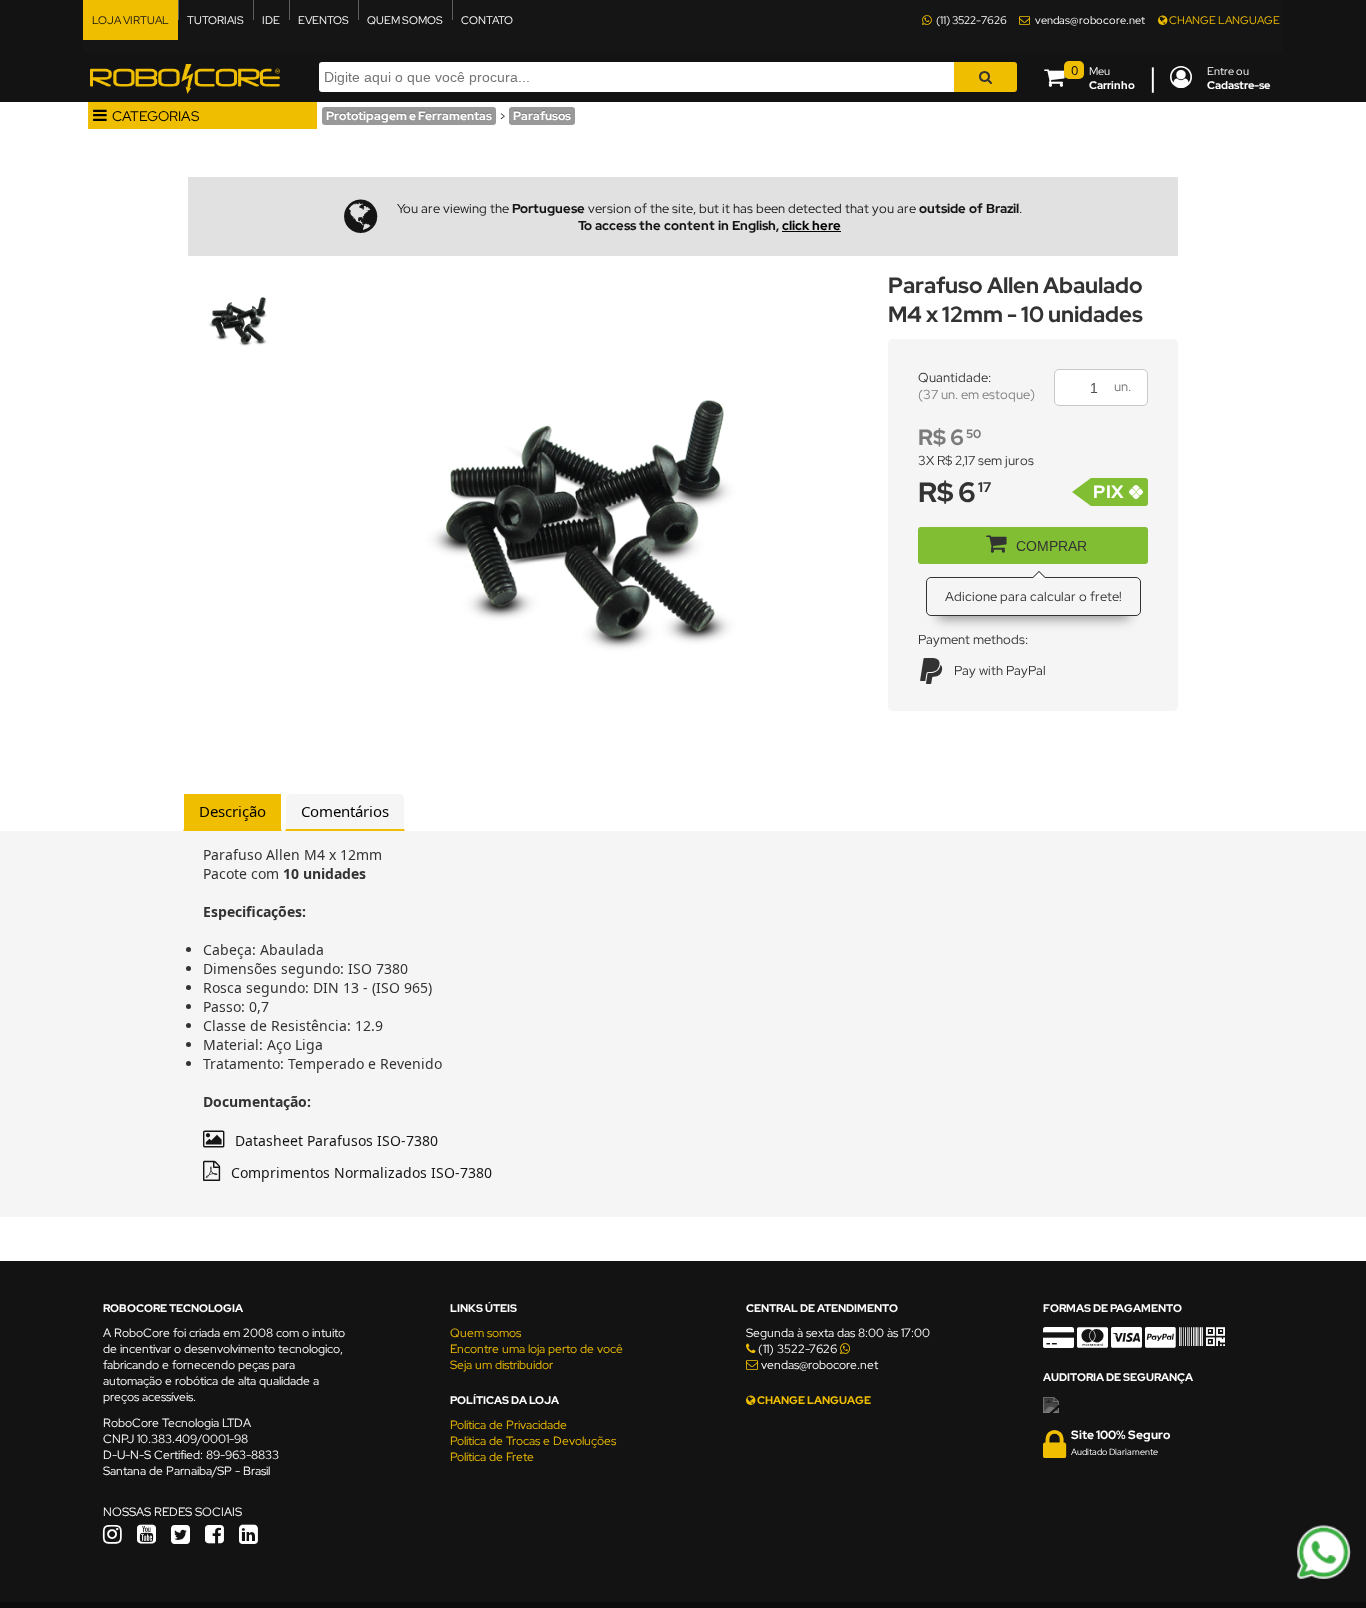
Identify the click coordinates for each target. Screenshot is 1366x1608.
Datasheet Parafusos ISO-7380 (336, 1140)
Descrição (232, 811)
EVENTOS (323, 20)
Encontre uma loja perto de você (536, 1349)
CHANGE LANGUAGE (1223, 20)
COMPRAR (1051, 546)
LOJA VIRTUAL (130, 20)
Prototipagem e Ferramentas (409, 116)
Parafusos (542, 116)
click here (811, 225)
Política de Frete (492, 1457)
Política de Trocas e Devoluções (533, 1441)
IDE (271, 20)
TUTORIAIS (215, 20)
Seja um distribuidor (501, 1365)
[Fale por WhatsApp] (1323, 1576)
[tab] (232, 812)
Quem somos (485, 1333)
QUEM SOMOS (405, 20)
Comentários (345, 811)
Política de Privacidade (508, 1425)
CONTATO (487, 20)
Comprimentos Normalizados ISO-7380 (361, 1172)
